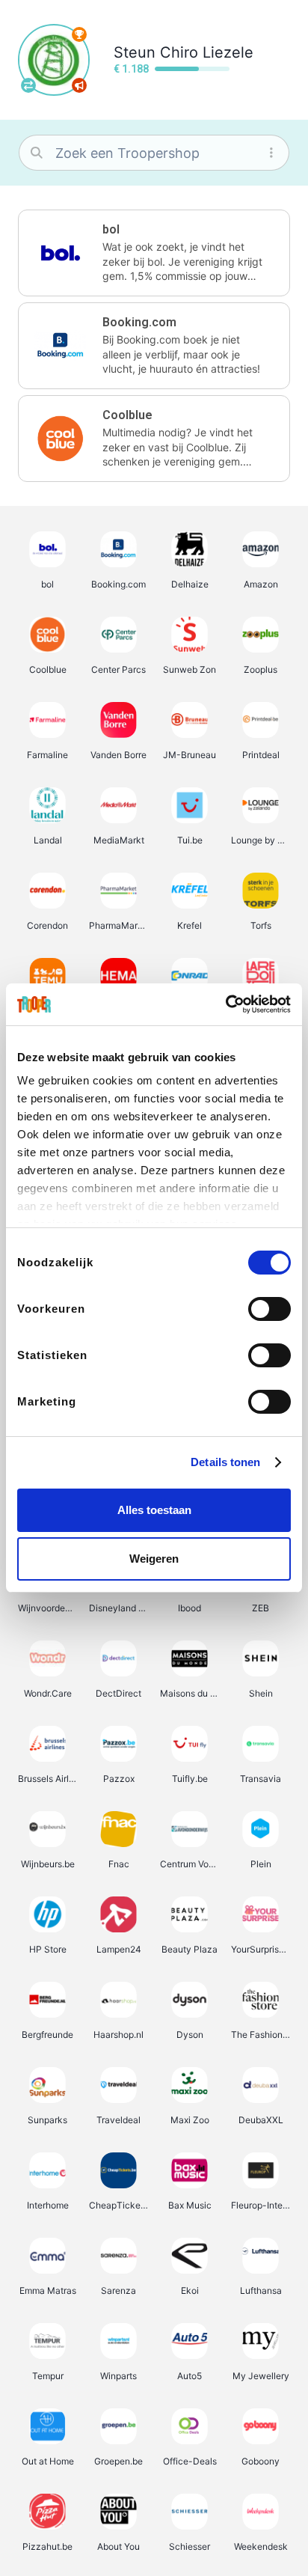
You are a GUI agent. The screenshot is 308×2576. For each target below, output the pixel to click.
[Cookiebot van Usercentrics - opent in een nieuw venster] (225, 1004)
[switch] (269, 1309)
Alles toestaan (154, 1510)
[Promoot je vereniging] (79, 85)
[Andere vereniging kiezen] (28, 85)
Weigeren (154, 1559)
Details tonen (225, 1462)
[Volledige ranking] (79, 34)
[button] (154, 253)
